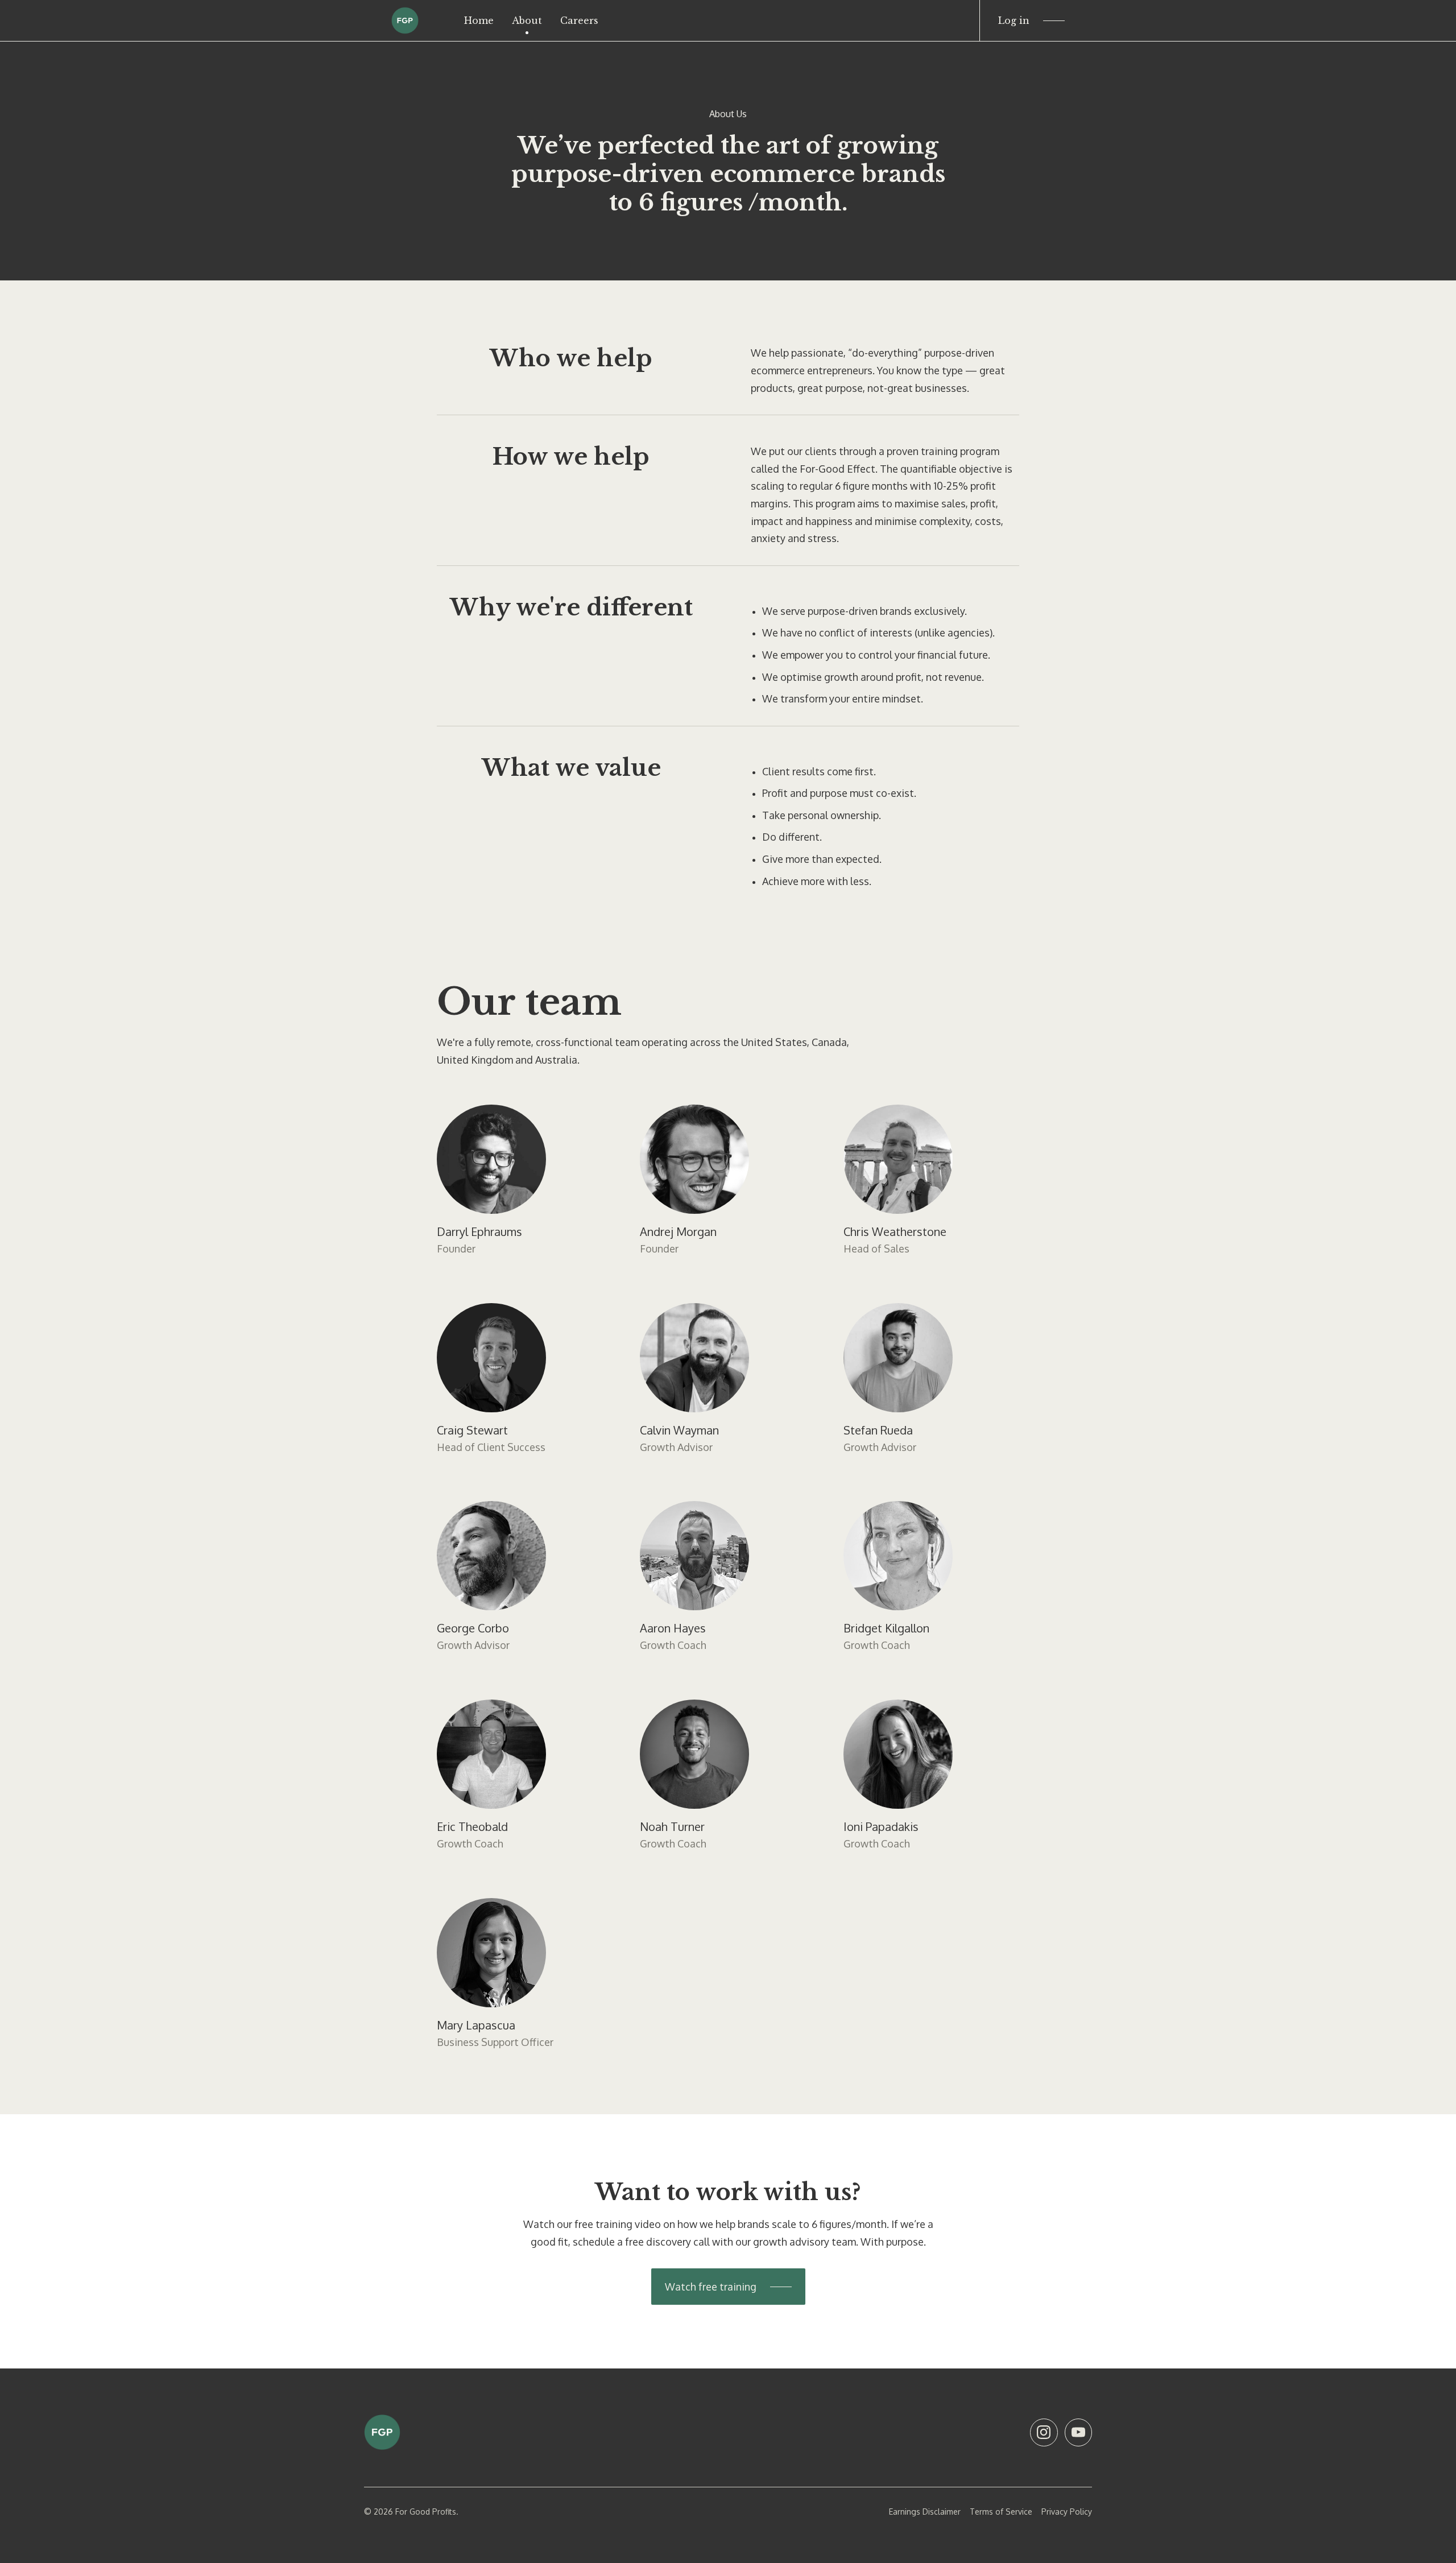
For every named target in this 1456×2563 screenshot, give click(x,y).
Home (479, 20)
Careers (579, 20)
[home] (405, 20)
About (527, 20)
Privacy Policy (1067, 2512)
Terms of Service (1001, 2512)
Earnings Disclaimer (925, 2512)
